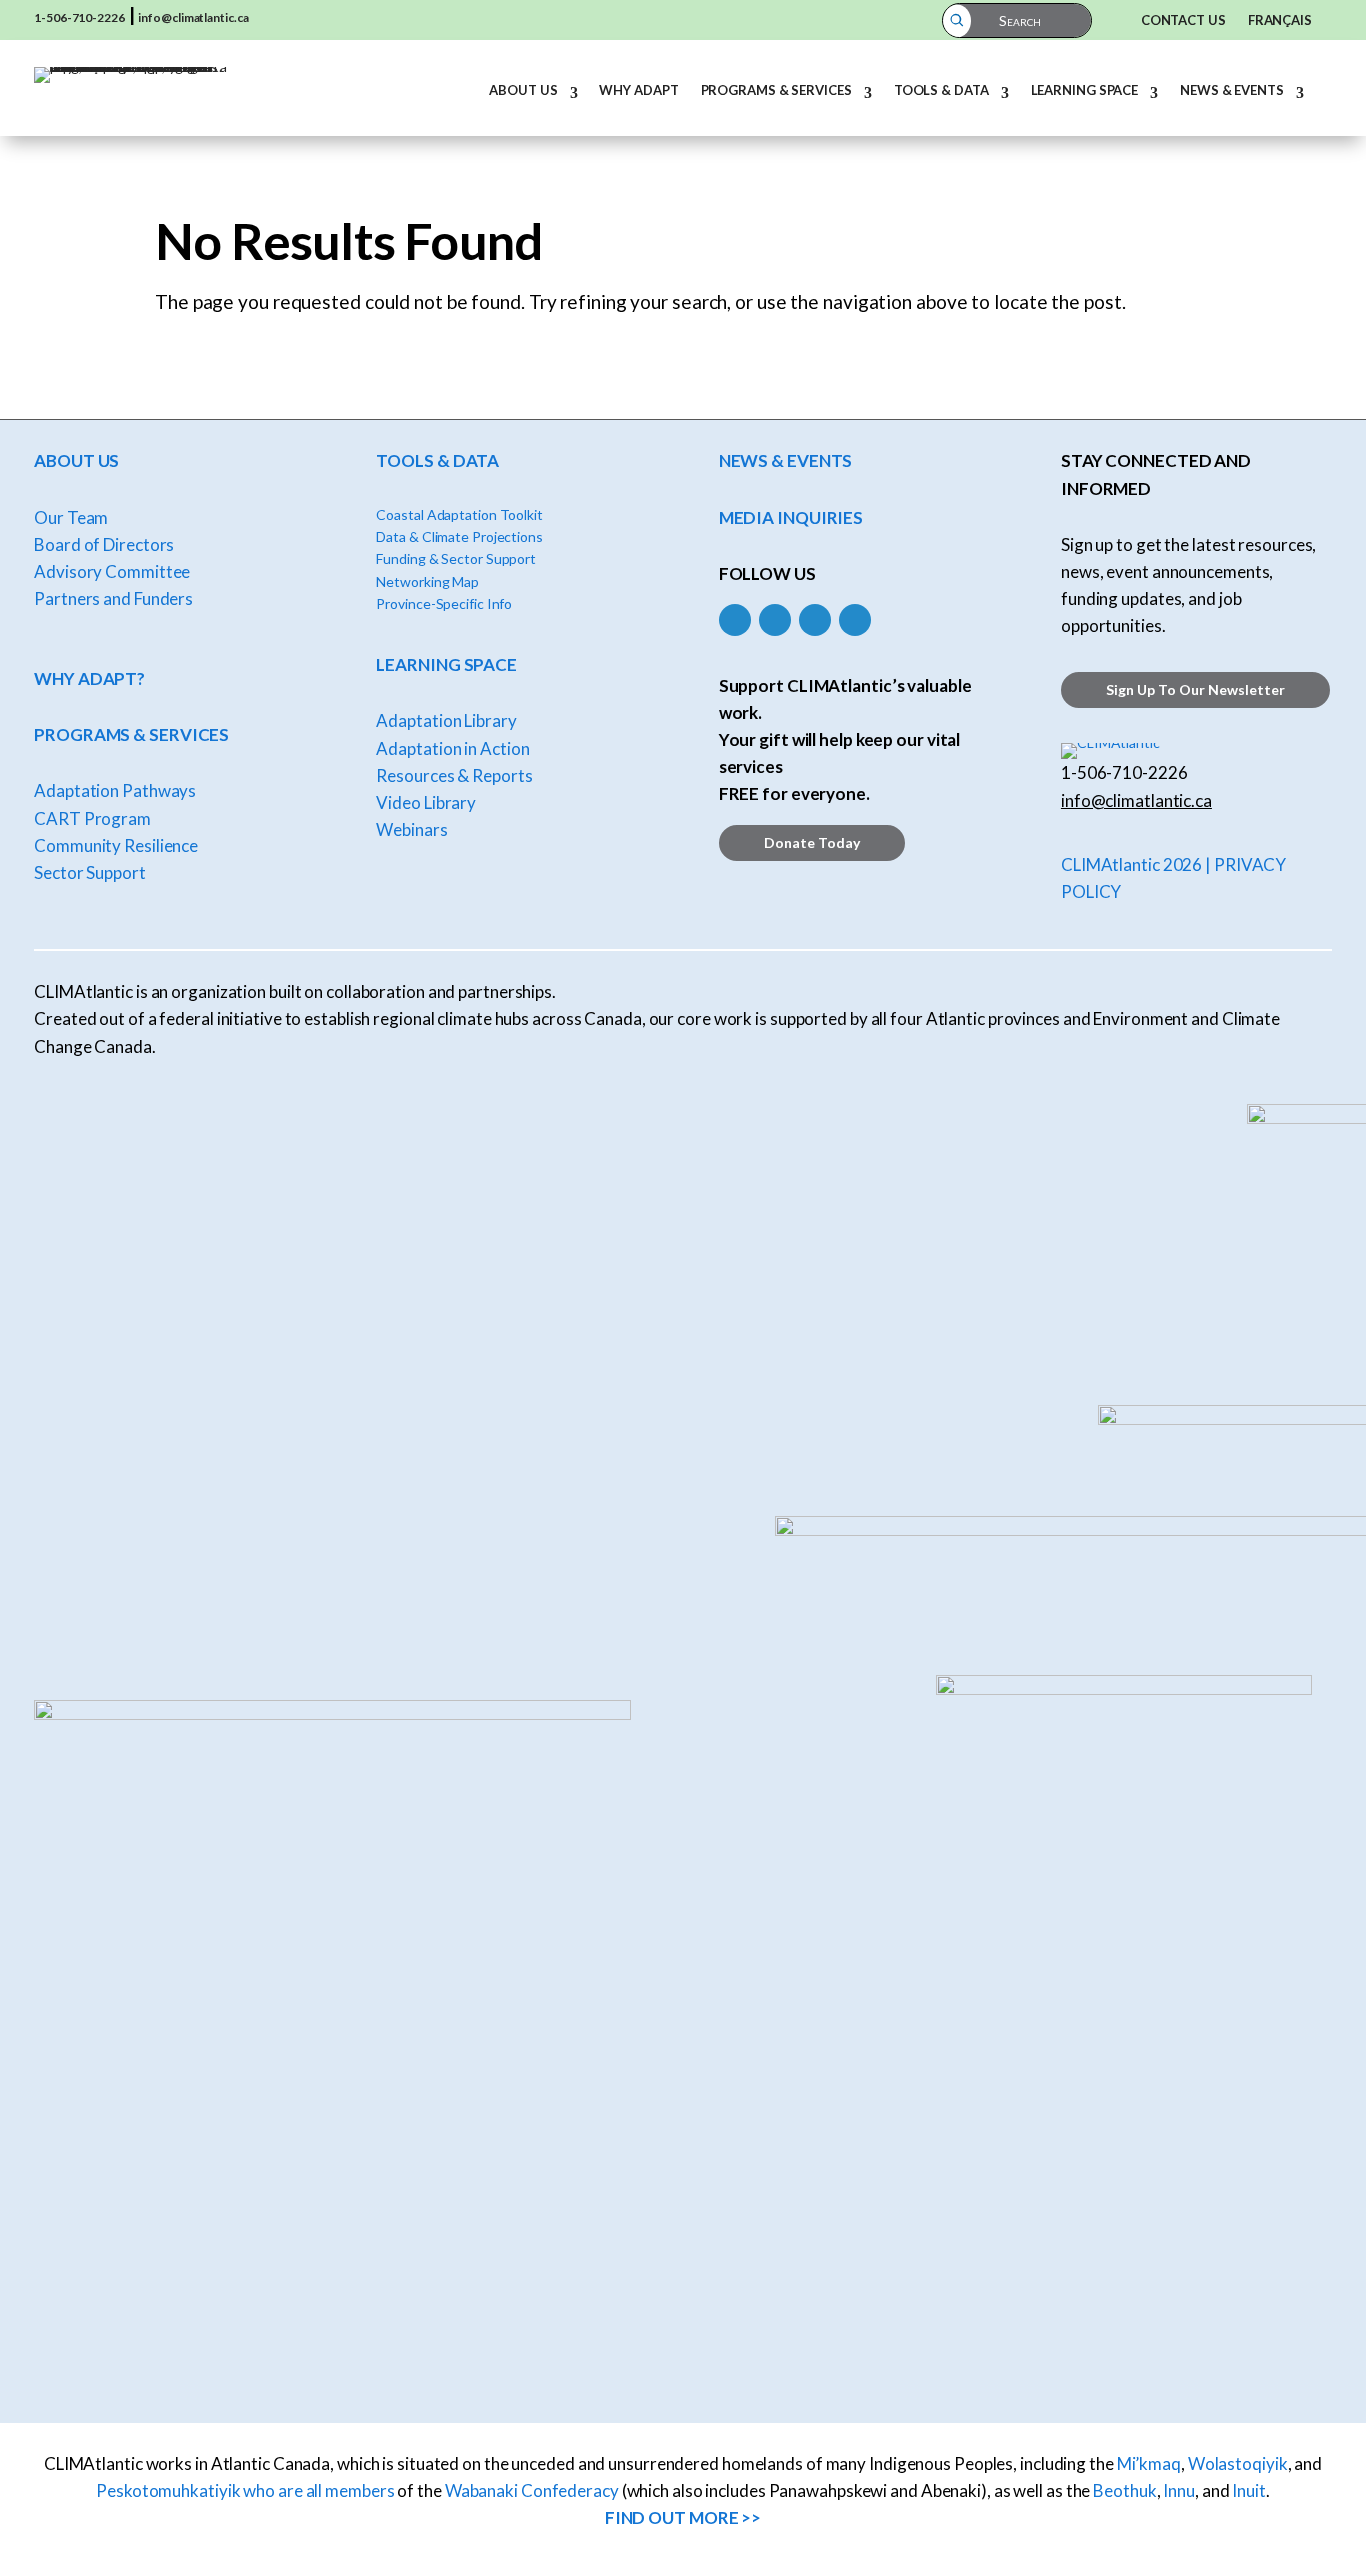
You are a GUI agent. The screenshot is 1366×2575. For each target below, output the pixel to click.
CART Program (92, 818)
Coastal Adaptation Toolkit (459, 514)
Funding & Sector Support (456, 558)
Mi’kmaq (1149, 2463)
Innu (1179, 2490)
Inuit (1249, 2490)
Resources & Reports (454, 775)
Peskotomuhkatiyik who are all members (245, 2490)
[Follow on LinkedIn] (815, 620)
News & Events (1232, 90)
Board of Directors (104, 544)
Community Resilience (116, 845)
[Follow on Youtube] (855, 620)
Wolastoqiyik (1238, 2463)
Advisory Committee (112, 571)
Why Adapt (638, 90)
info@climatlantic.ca (193, 17)
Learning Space (1085, 90)
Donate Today (812, 842)
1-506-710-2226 (79, 17)
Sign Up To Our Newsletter (1195, 689)
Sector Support (90, 872)
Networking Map (427, 581)
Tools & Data (941, 90)
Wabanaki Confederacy (532, 2490)
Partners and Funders (113, 598)
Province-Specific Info (444, 603)
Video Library (426, 802)
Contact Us (1183, 20)
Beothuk (1124, 2490)
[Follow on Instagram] (775, 620)
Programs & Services (776, 90)
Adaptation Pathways (115, 790)
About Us (523, 90)
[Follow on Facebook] (735, 620)
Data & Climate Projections (459, 536)
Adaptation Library (446, 720)
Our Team (71, 517)
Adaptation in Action (452, 748)
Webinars (411, 829)
